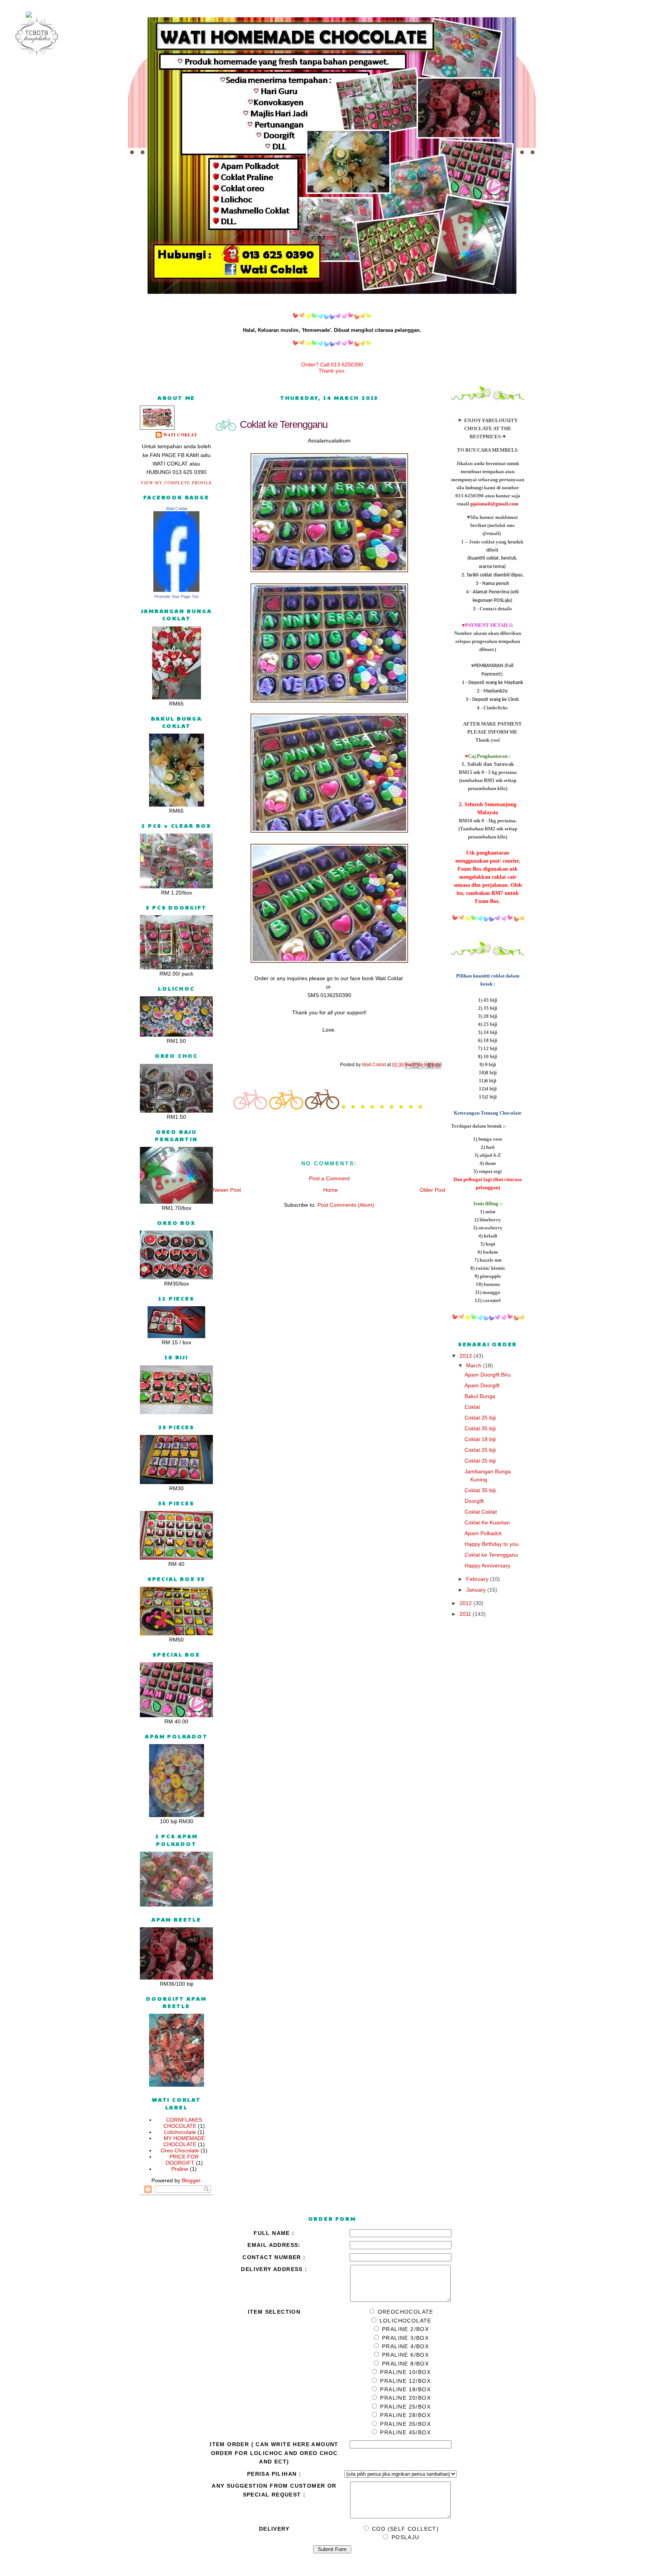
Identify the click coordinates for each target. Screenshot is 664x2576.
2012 (466, 1603)
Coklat (472, 1407)
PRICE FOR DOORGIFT (182, 2160)
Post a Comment (329, 1178)
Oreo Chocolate (180, 2150)
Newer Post (227, 1190)
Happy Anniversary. (488, 1565)
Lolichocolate (180, 2132)
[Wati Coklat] (176, 590)
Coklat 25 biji (480, 1418)
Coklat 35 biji (480, 1428)
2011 (466, 1614)
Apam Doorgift (482, 1385)
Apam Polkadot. (484, 1533)
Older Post (432, 1190)
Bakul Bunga (480, 1396)
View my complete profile (176, 483)
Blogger (191, 2180)
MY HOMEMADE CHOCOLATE (184, 2141)
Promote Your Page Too (177, 596)
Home (330, 1190)
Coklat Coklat (481, 1512)
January (477, 1590)
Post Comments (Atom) (346, 1205)
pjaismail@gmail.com (494, 504)
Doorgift (474, 1501)
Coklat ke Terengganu (491, 1555)
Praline (180, 2169)
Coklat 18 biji (480, 1439)
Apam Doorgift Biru (488, 1375)
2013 (466, 1356)
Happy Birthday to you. (492, 1544)
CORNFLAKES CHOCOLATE (183, 2123)
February (478, 1579)
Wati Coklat (180, 435)
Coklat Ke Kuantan (487, 1522)
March (475, 1365)
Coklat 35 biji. (481, 1490)
